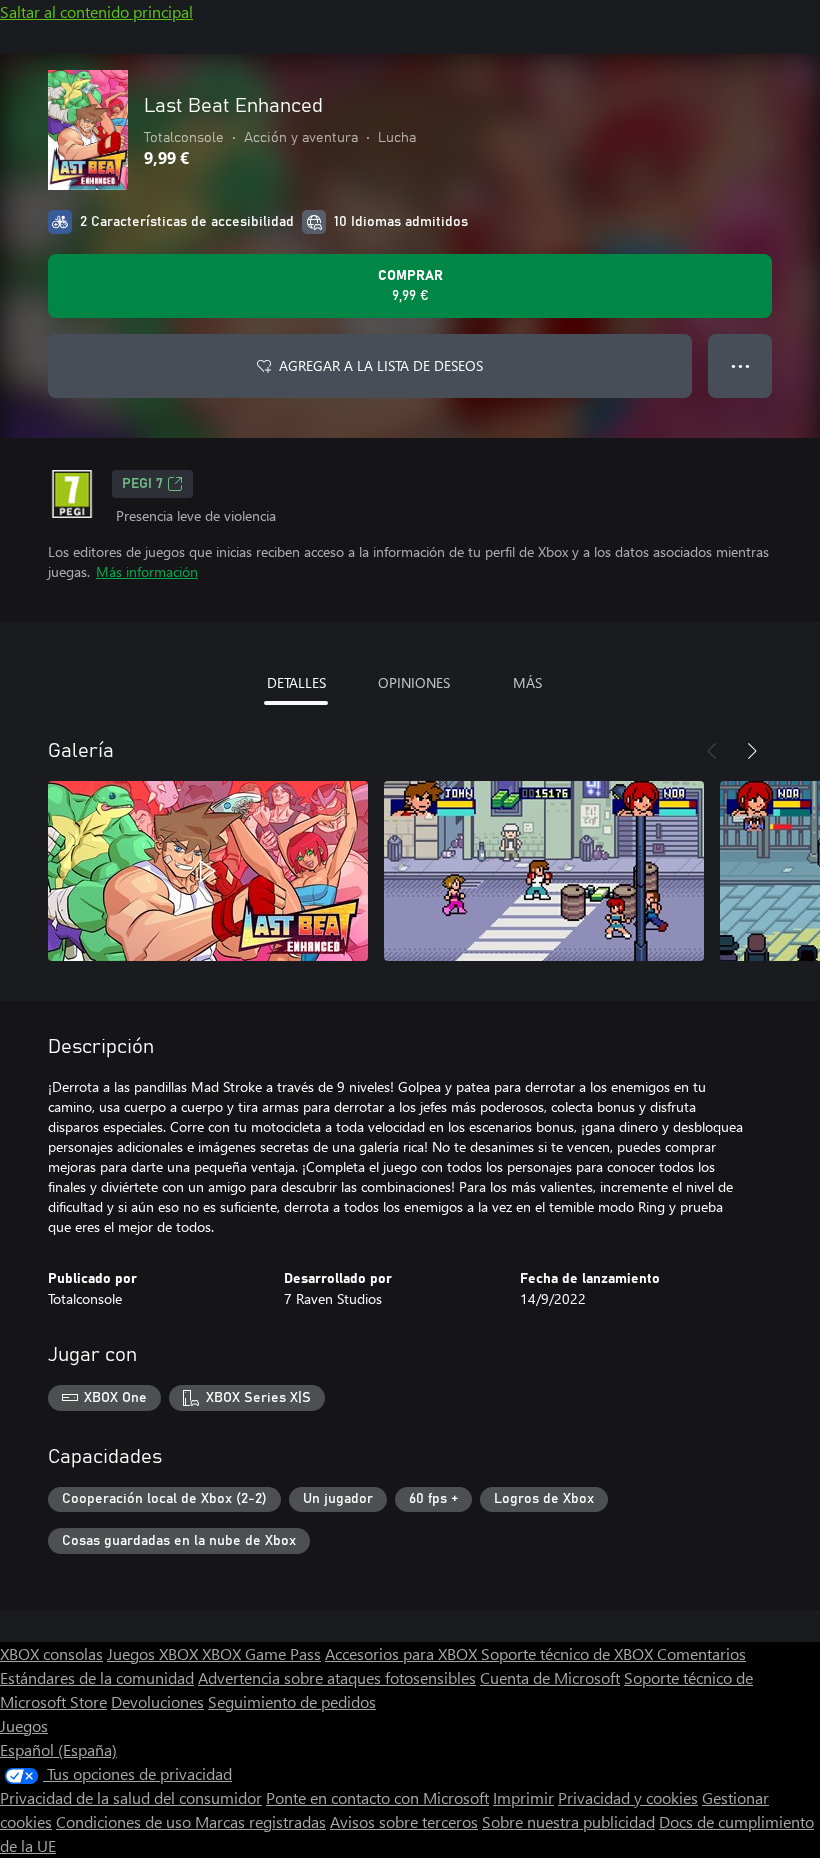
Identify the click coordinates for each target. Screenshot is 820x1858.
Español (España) (58, 1749)
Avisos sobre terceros (404, 1821)
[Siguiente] (752, 751)
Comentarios (701, 1653)
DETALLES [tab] (296, 682)
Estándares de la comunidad (97, 1677)
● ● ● (740, 365)
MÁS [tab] (527, 682)
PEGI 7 (142, 484)
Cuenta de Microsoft (550, 1677)
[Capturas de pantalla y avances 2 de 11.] (544, 871)
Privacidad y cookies (628, 1797)
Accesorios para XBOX (403, 1653)
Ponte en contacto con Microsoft (377, 1797)
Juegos (24, 1725)
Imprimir (523, 1797)
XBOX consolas (51, 1653)
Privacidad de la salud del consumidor (131, 1797)
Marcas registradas (260, 1821)
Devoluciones (157, 1701)
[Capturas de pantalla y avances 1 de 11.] (208, 871)
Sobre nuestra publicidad (568, 1821)
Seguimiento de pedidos (292, 1701)
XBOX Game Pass (261, 1653)
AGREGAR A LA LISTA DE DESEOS (381, 365)
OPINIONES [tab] (414, 682)
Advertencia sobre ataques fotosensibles (337, 1677)
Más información (147, 571)
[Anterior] (712, 751)
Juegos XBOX (154, 1653)
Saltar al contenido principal (96, 11)
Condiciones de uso (125, 1821)
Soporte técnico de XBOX (569, 1653)
